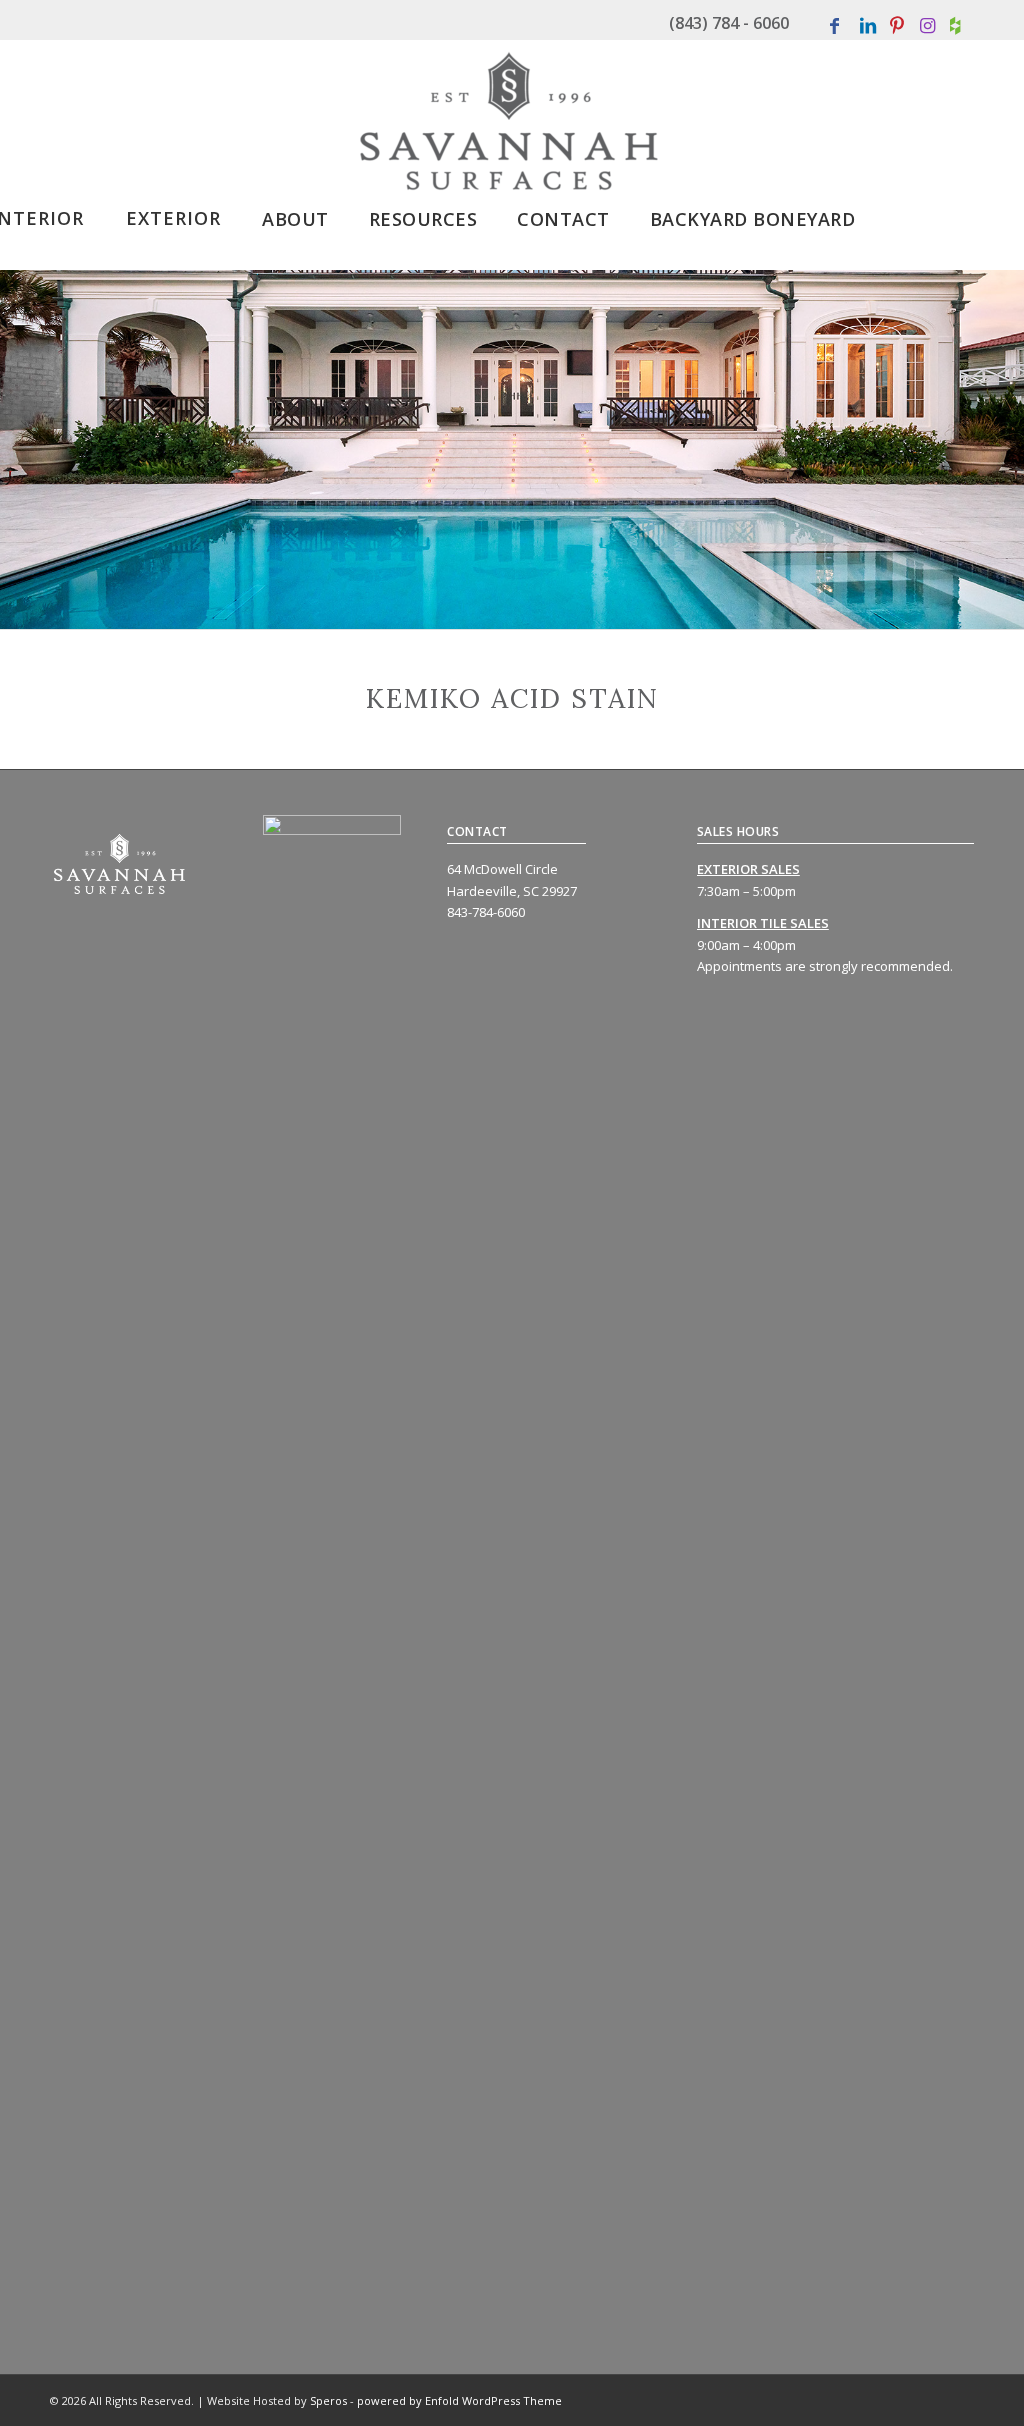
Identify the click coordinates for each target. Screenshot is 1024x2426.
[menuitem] (173, 212)
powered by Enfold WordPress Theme (459, 2400)
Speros (328, 2400)
